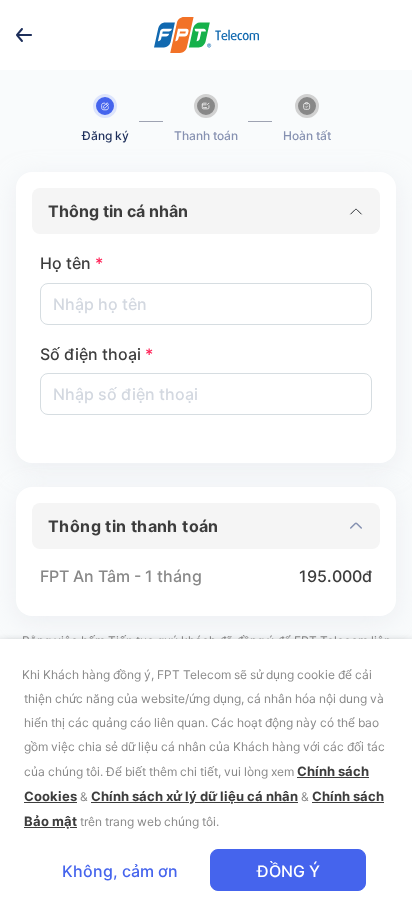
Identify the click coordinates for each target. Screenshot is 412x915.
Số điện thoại (96, 354)
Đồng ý (288, 871)
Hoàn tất (307, 135)
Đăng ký (105, 135)
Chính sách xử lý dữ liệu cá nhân (194, 796)
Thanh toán (206, 135)
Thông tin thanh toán (133, 526)
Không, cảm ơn (120, 871)
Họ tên (71, 263)
